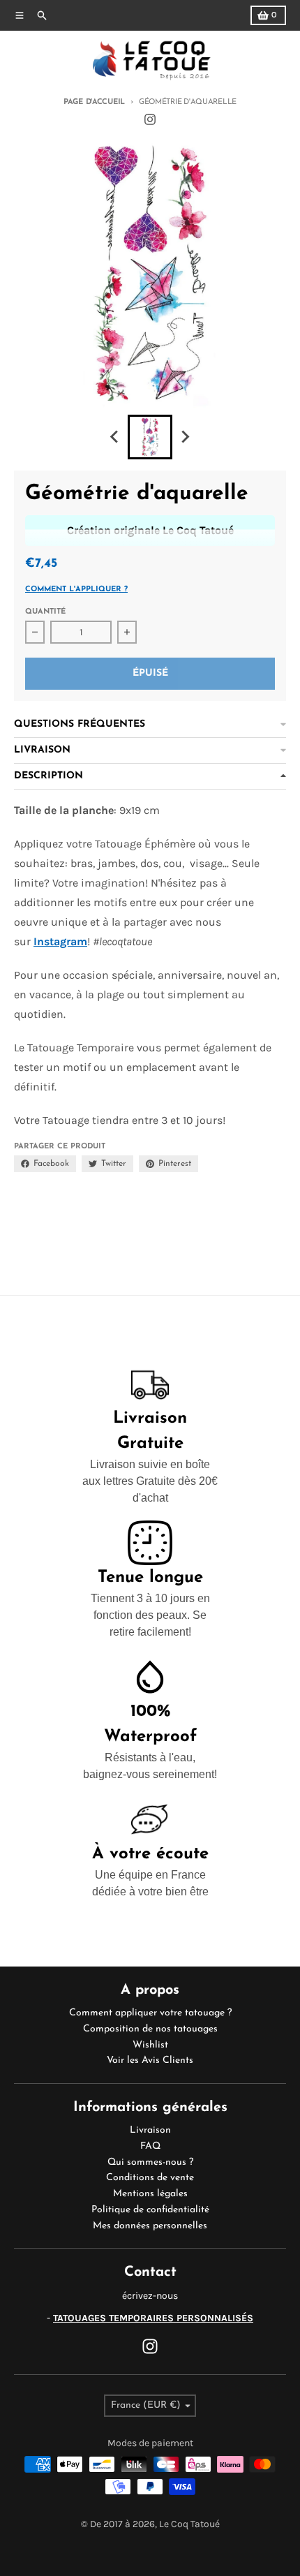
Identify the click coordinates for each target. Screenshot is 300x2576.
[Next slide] (185, 437)
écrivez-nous (150, 2296)
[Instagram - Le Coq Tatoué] (150, 119)
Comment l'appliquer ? (76, 590)
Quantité (45, 612)
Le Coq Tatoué (189, 2524)
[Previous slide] (115, 437)
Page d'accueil (94, 102)
